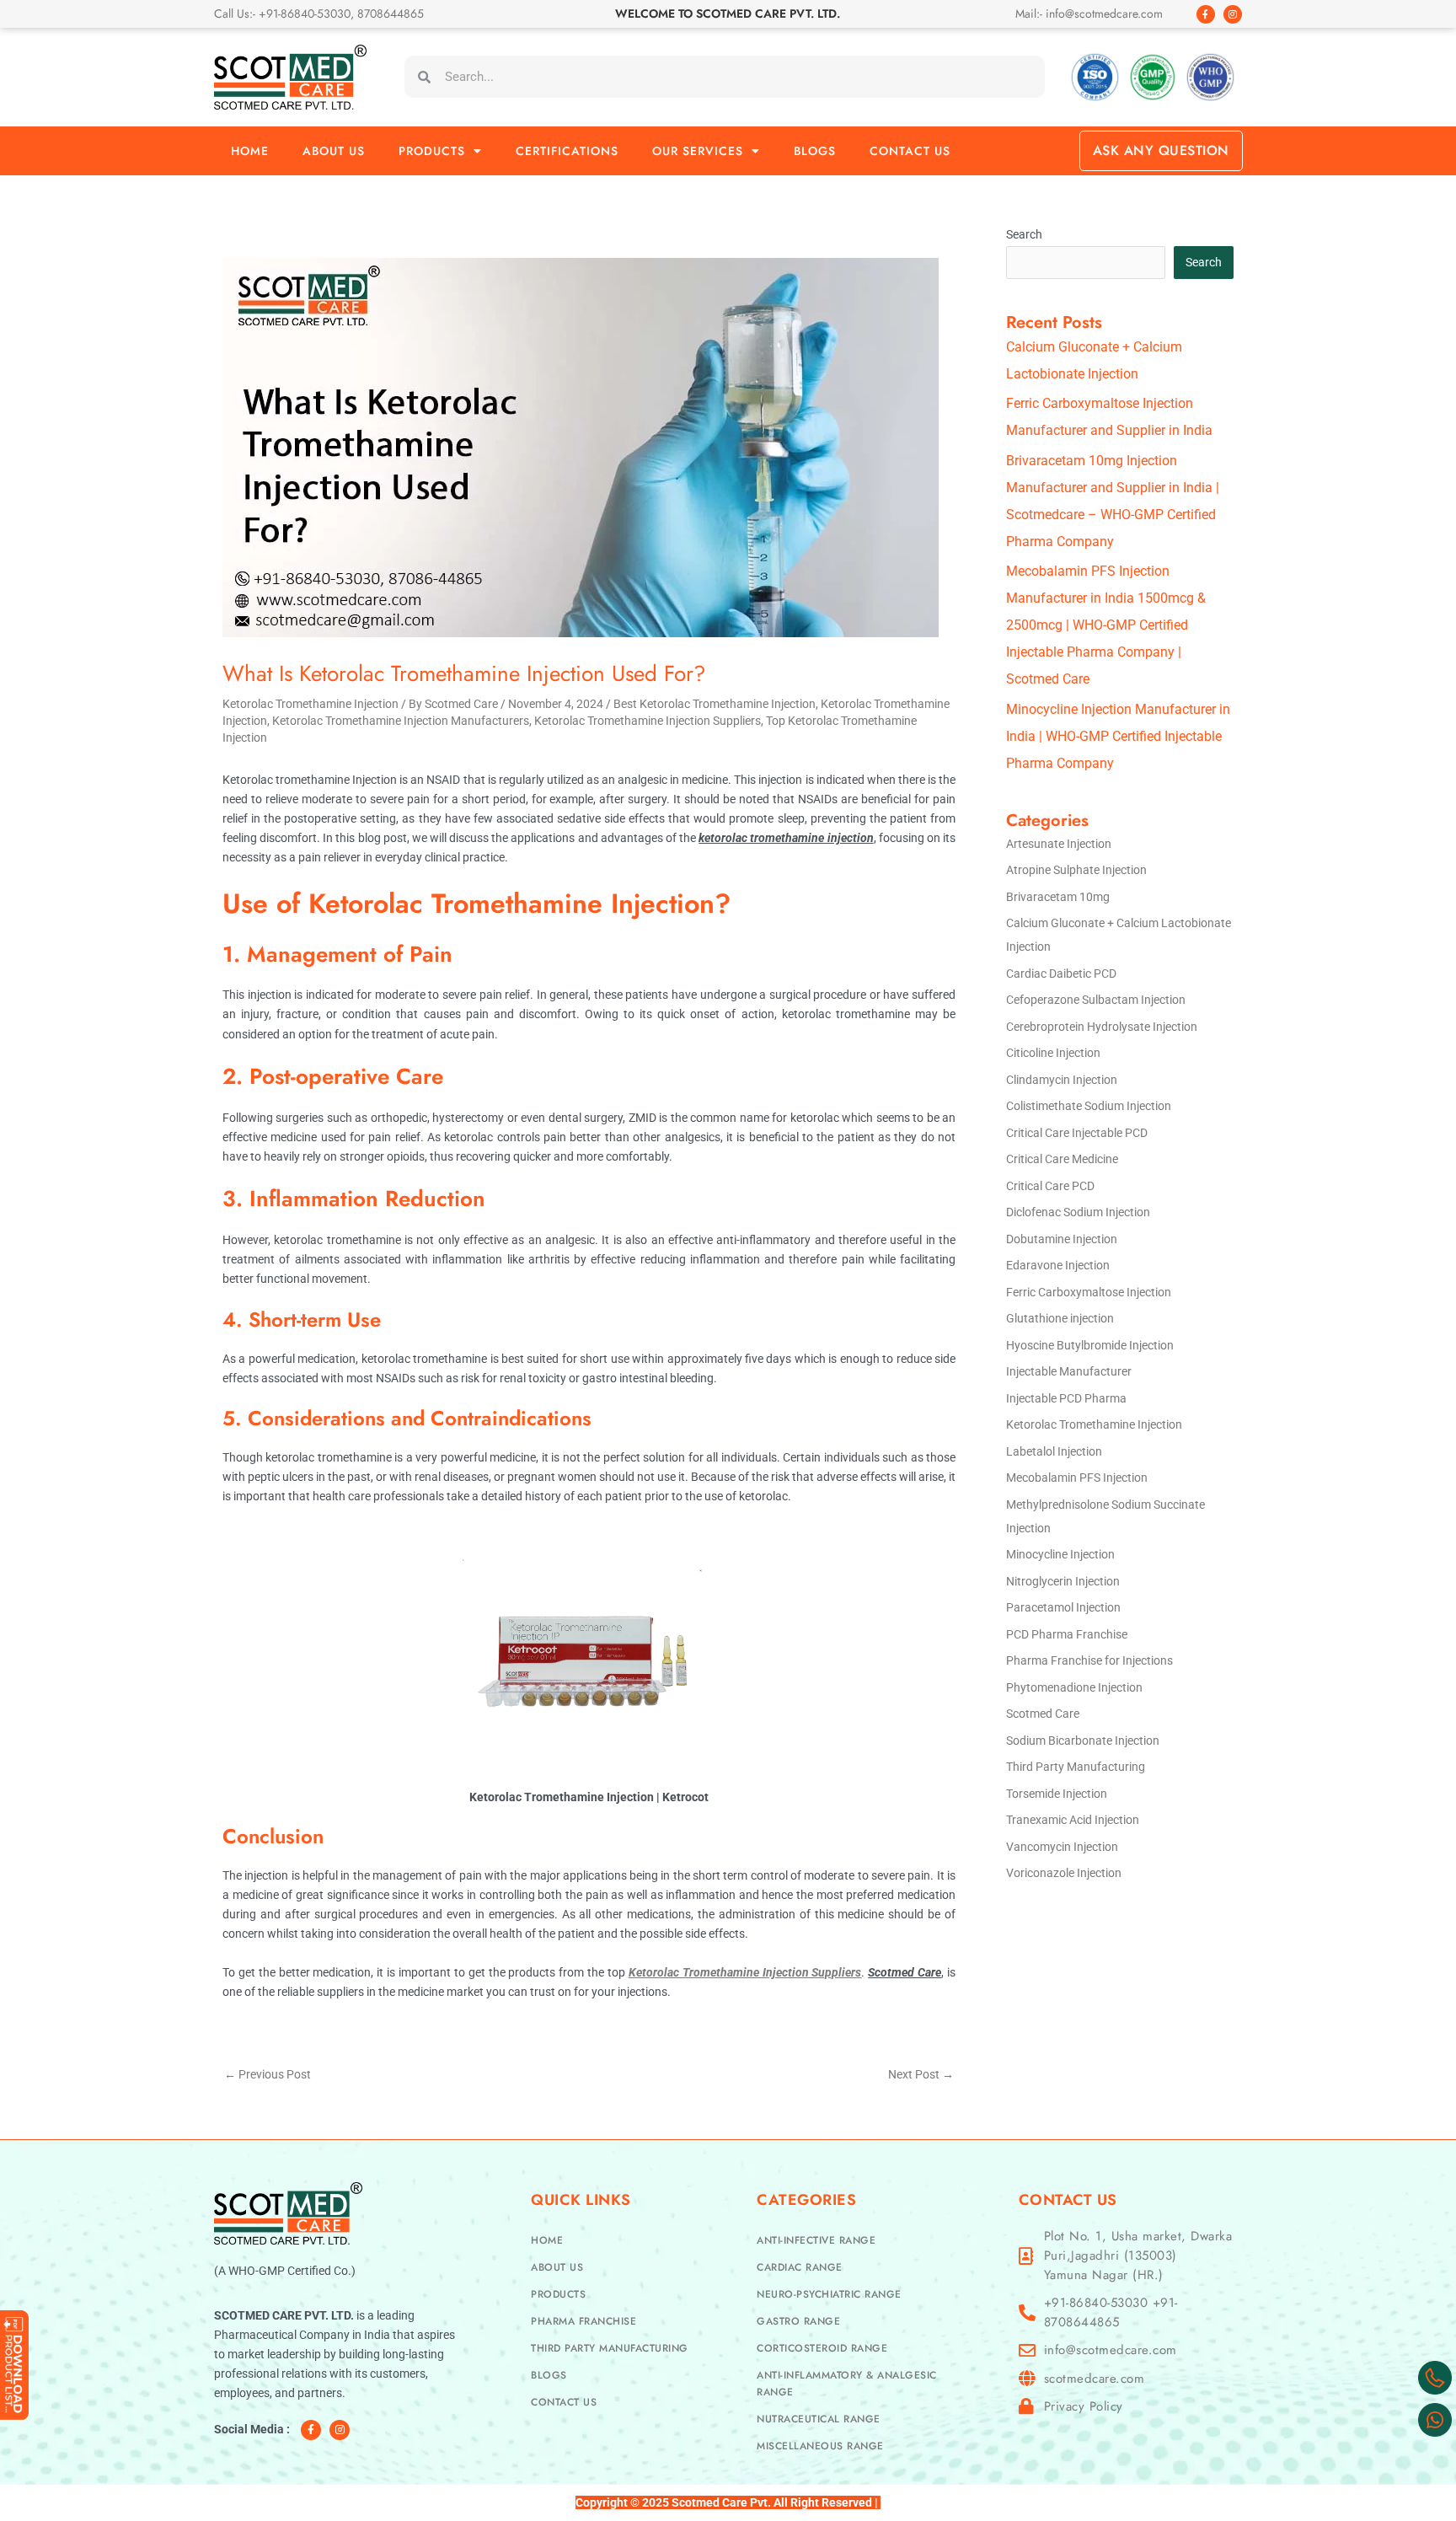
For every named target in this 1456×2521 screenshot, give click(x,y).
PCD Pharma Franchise (1067, 1634)
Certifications (567, 151)
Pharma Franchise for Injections (1089, 1660)
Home (250, 151)
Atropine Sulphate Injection (1076, 870)
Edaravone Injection (1058, 1265)
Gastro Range (798, 2321)
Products (432, 151)
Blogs (815, 151)
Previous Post (268, 2074)
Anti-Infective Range (816, 2240)
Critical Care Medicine (1062, 1159)
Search (1024, 234)
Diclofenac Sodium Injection (1078, 1212)
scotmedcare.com (1095, 2379)
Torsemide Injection (1057, 1794)
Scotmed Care (1043, 1714)
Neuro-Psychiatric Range (829, 2294)
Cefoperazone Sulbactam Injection (1096, 1000)
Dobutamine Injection (1062, 1239)
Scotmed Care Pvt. (721, 2502)
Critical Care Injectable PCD (1077, 1133)
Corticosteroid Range (822, 2348)
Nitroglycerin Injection (1063, 1581)
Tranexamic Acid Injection (1073, 1820)
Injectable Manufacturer (1069, 1371)
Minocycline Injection (1060, 1554)
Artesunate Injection (1059, 844)
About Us (334, 151)
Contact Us (910, 151)
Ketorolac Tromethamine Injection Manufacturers (401, 721)
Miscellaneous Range (820, 2446)
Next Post (921, 2074)
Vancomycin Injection (1062, 1847)
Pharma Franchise (583, 2321)
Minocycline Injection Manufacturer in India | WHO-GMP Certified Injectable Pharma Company (1118, 736)
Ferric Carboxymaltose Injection (1089, 1292)
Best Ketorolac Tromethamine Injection (715, 704)
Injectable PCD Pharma (1066, 1398)
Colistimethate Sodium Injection (1089, 1106)
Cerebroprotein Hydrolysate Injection (1102, 1027)
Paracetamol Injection (1063, 1607)
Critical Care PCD (1050, 1186)
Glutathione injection (1060, 1318)
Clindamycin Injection (1062, 1080)
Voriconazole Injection (1064, 1873)
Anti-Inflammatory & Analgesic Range (847, 2384)
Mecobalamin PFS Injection (1077, 1478)
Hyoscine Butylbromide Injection (1090, 1345)
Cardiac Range (800, 2267)
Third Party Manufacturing (1076, 1767)
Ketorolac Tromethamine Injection (310, 704)
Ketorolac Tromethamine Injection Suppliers (648, 721)
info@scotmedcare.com (1111, 2350)
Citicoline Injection (1053, 1053)
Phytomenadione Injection (1074, 1687)
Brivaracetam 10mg (1058, 897)
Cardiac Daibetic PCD (1061, 974)
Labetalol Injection (1054, 1451)
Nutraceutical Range (819, 2419)
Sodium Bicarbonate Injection (1083, 1741)
